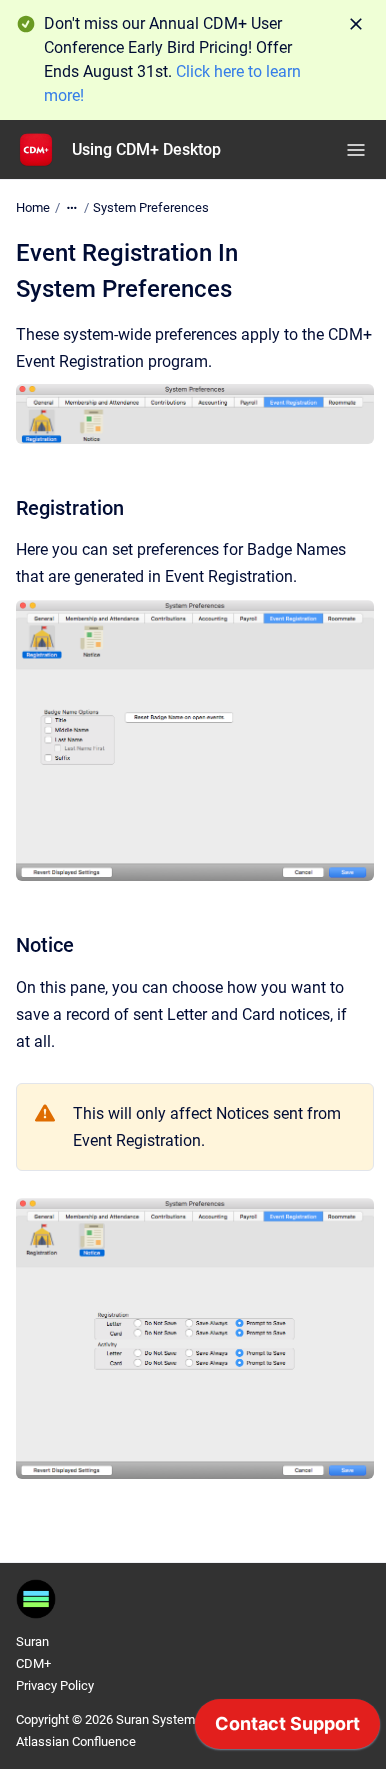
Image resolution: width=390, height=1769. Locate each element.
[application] (287, 1729)
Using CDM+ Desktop (146, 149)
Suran (32, 1641)
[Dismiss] (356, 24)
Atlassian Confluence (76, 1741)
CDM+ (33, 1663)
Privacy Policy (55, 1685)
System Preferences (151, 207)
